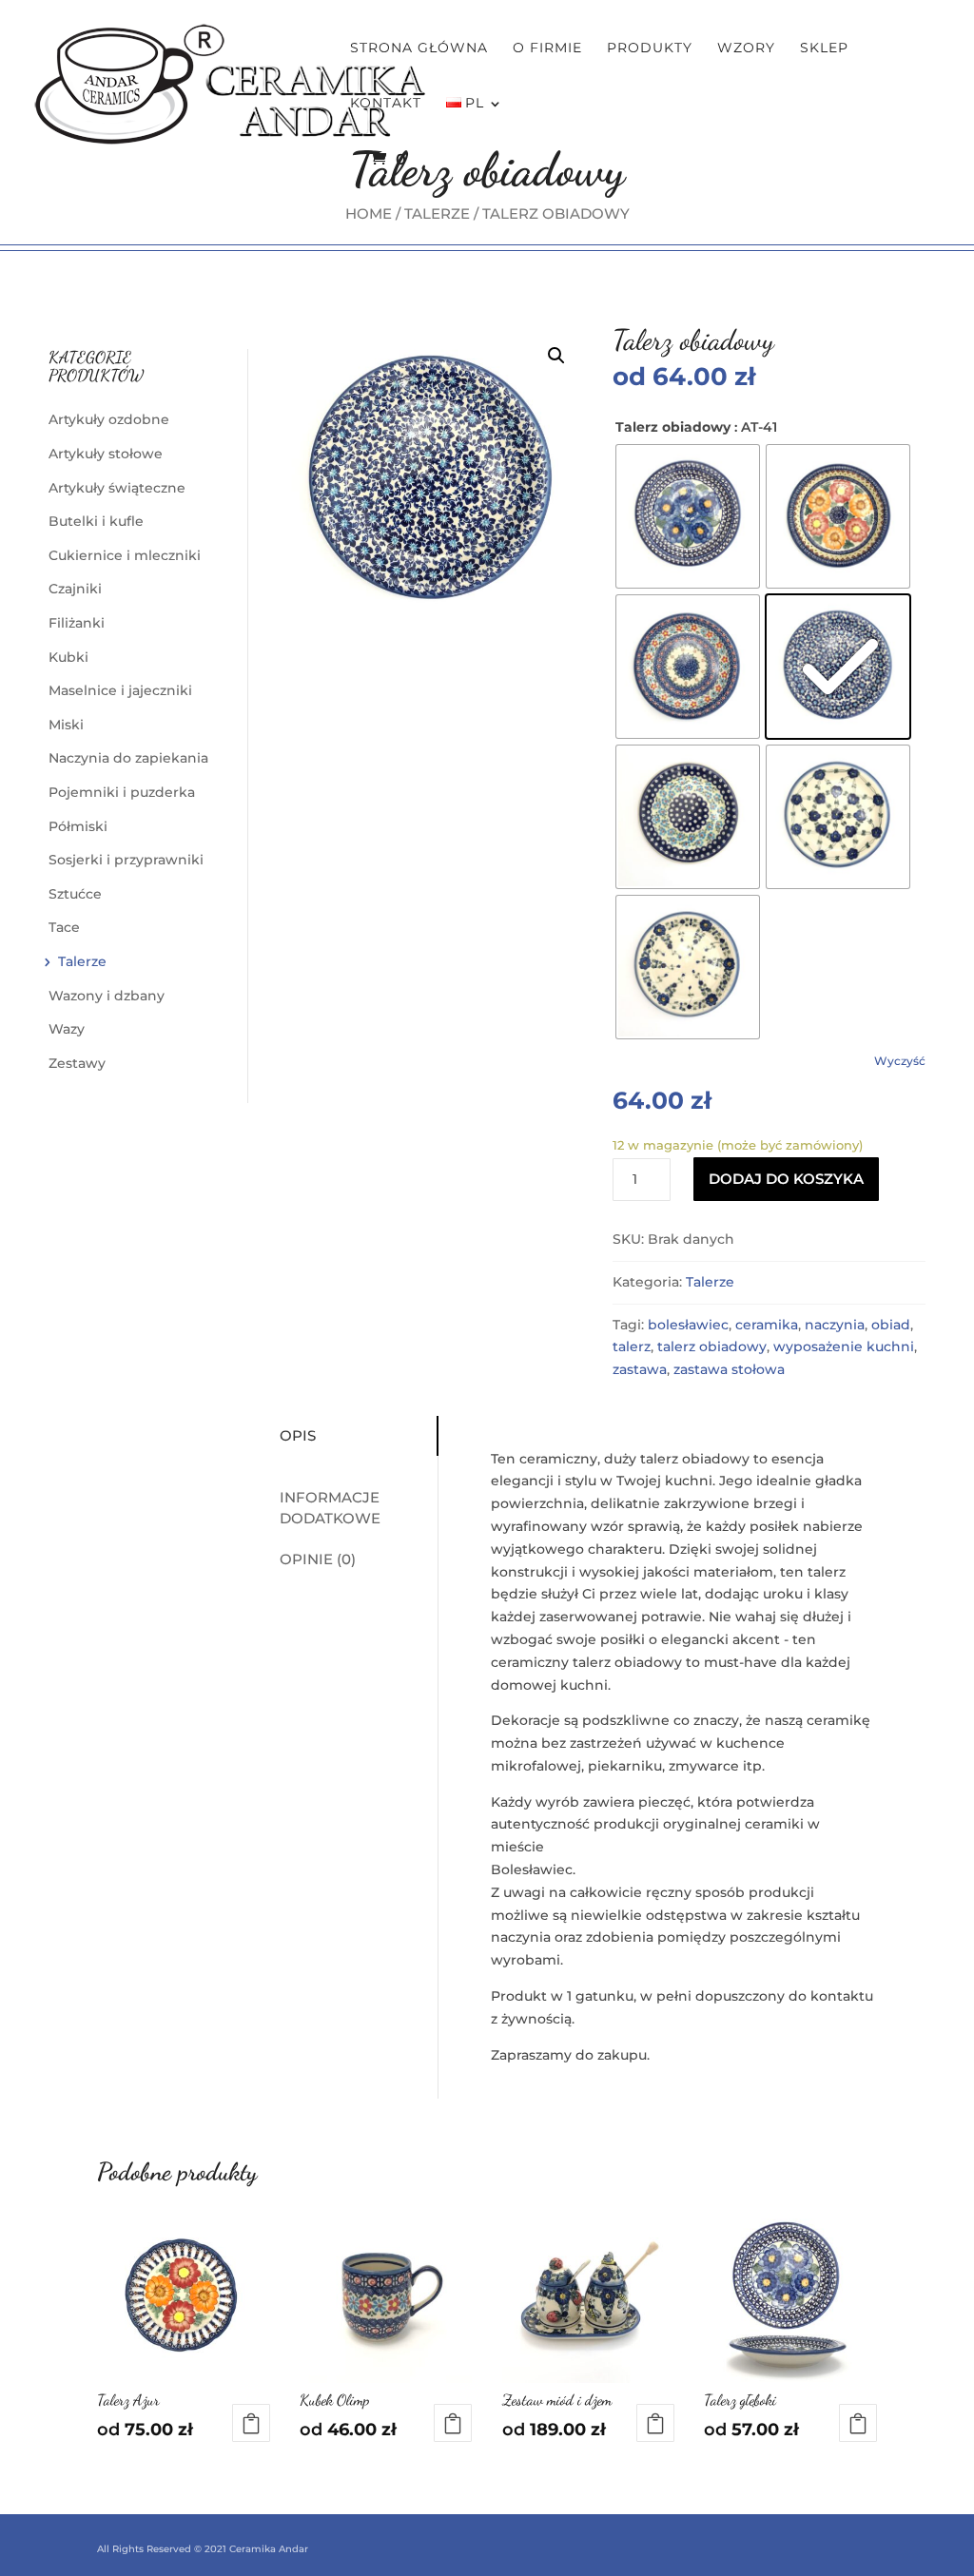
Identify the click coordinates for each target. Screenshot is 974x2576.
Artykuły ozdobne (109, 419)
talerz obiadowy (712, 1346)
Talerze (437, 213)
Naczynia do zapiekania (128, 758)
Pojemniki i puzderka (122, 792)
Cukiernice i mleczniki (125, 555)
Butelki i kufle (96, 521)
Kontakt (386, 104)
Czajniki (75, 589)
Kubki (68, 657)
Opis (298, 1435)
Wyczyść (900, 1061)
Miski (66, 725)
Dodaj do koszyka (786, 1179)
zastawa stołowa (729, 1369)
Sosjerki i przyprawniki (126, 860)
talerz (632, 1346)
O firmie (547, 48)
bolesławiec (688, 1325)
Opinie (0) (318, 1559)
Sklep (824, 48)
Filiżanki (77, 623)
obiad (891, 1325)
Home (369, 213)
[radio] (688, 516)
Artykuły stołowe (106, 454)
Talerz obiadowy (673, 427)
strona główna (419, 48)
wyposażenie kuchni (844, 1346)
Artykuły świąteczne (117, 488)
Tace (64, 927)
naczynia (835, 1325)
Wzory (746, 48)
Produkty (650, 48)
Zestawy (77, 1063)
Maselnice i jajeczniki (120, 690)
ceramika (767, 1325)
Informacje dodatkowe (330, 1508)
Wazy (67, 1029)
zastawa (640, 1369)
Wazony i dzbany (107, 996)
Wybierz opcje (251, 2423)
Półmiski (78, 826)
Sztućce (75, 894)
